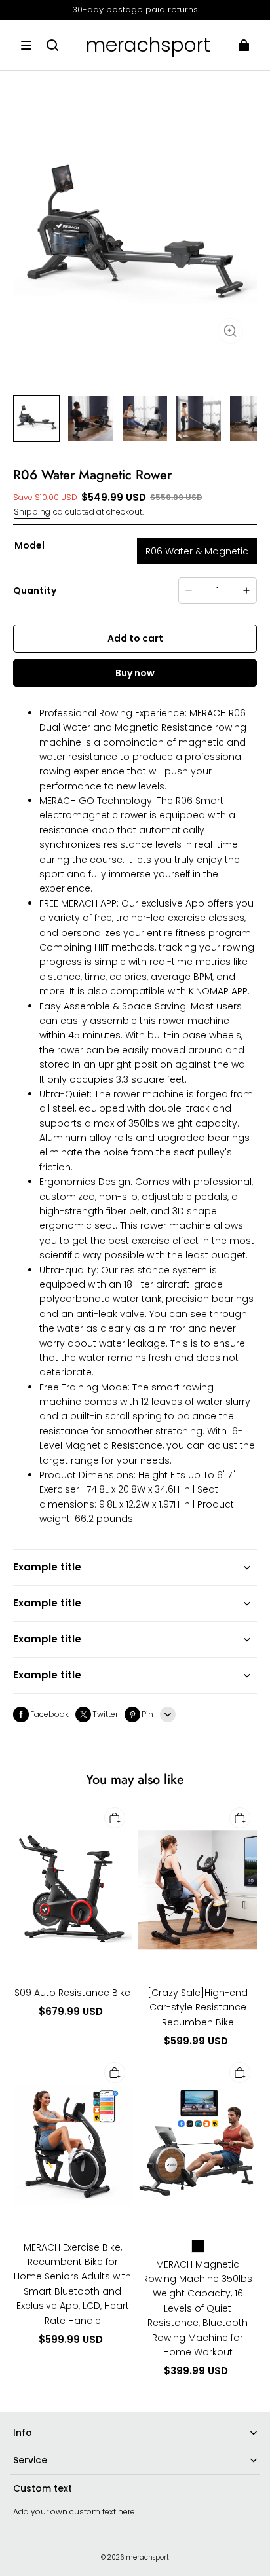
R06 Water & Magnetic (197, 551)
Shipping (32, 512)
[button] (26, 45)
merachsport (147, 2557)
